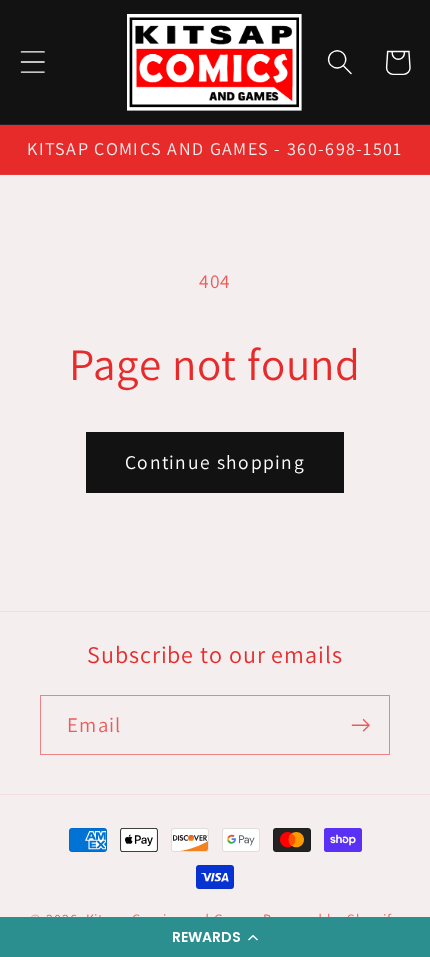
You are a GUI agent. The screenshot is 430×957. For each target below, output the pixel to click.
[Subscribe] (360, 725)
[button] (215, 937)
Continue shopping (215, 462)
